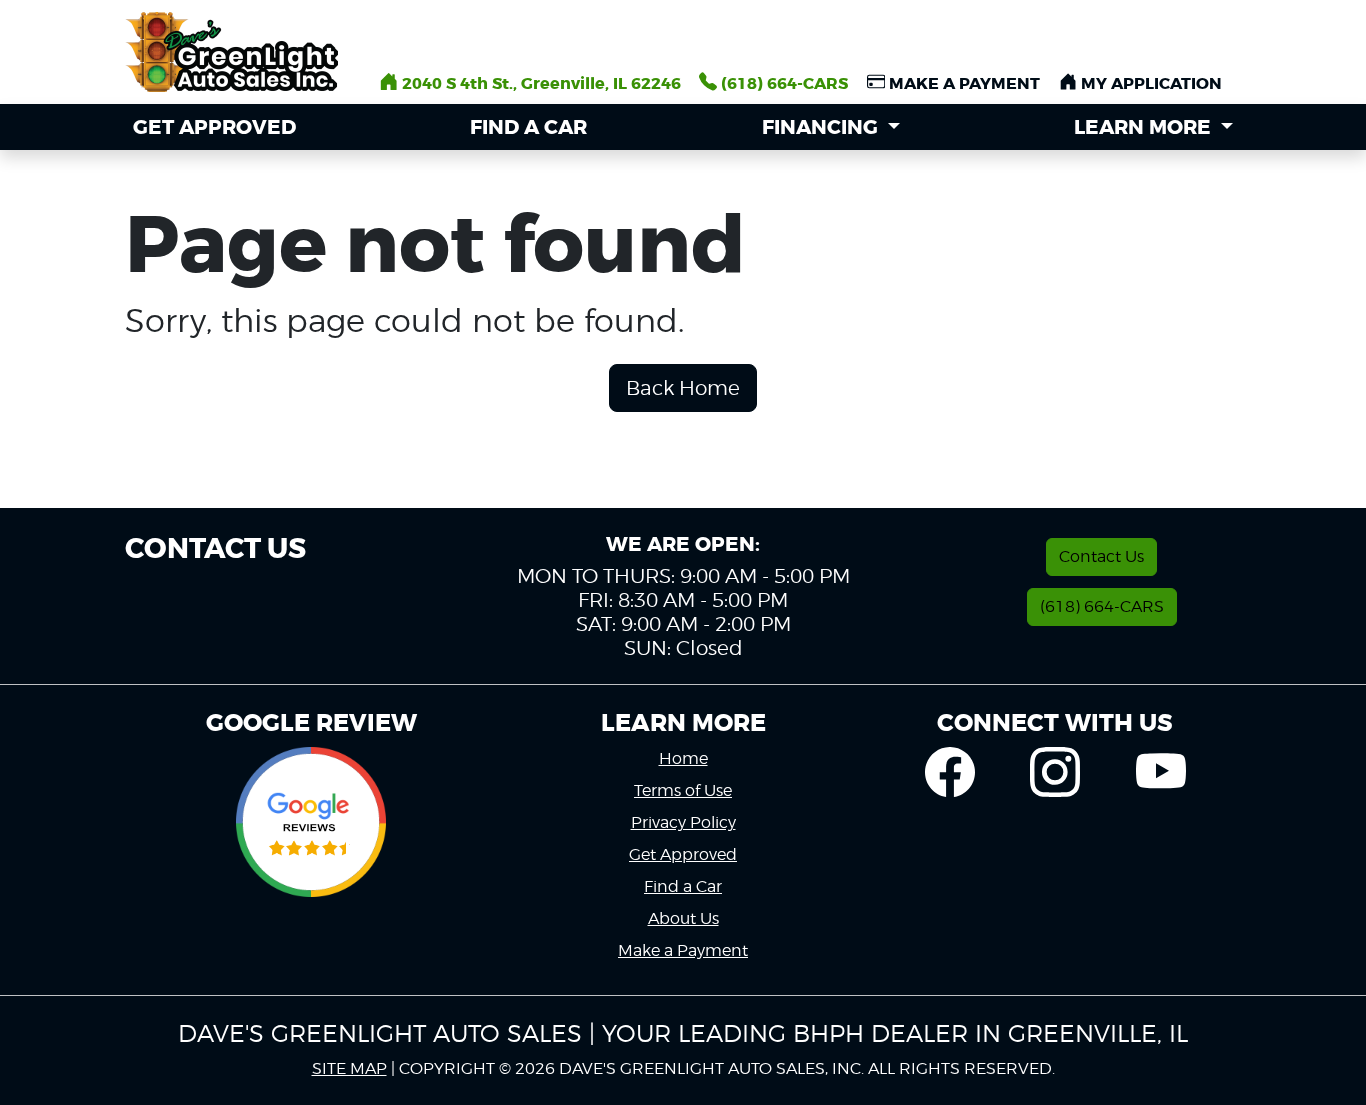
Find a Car (683, 886)
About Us (683, 918)
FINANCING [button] (822, 127)
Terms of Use (683, 790)
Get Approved (683, 854)
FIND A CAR (528, 127)
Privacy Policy (683, 822)
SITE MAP (349, 1068)
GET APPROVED (214, 127)
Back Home (683, 388)
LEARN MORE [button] (1145, 127)
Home (683, 758)
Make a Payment (683, 950)
